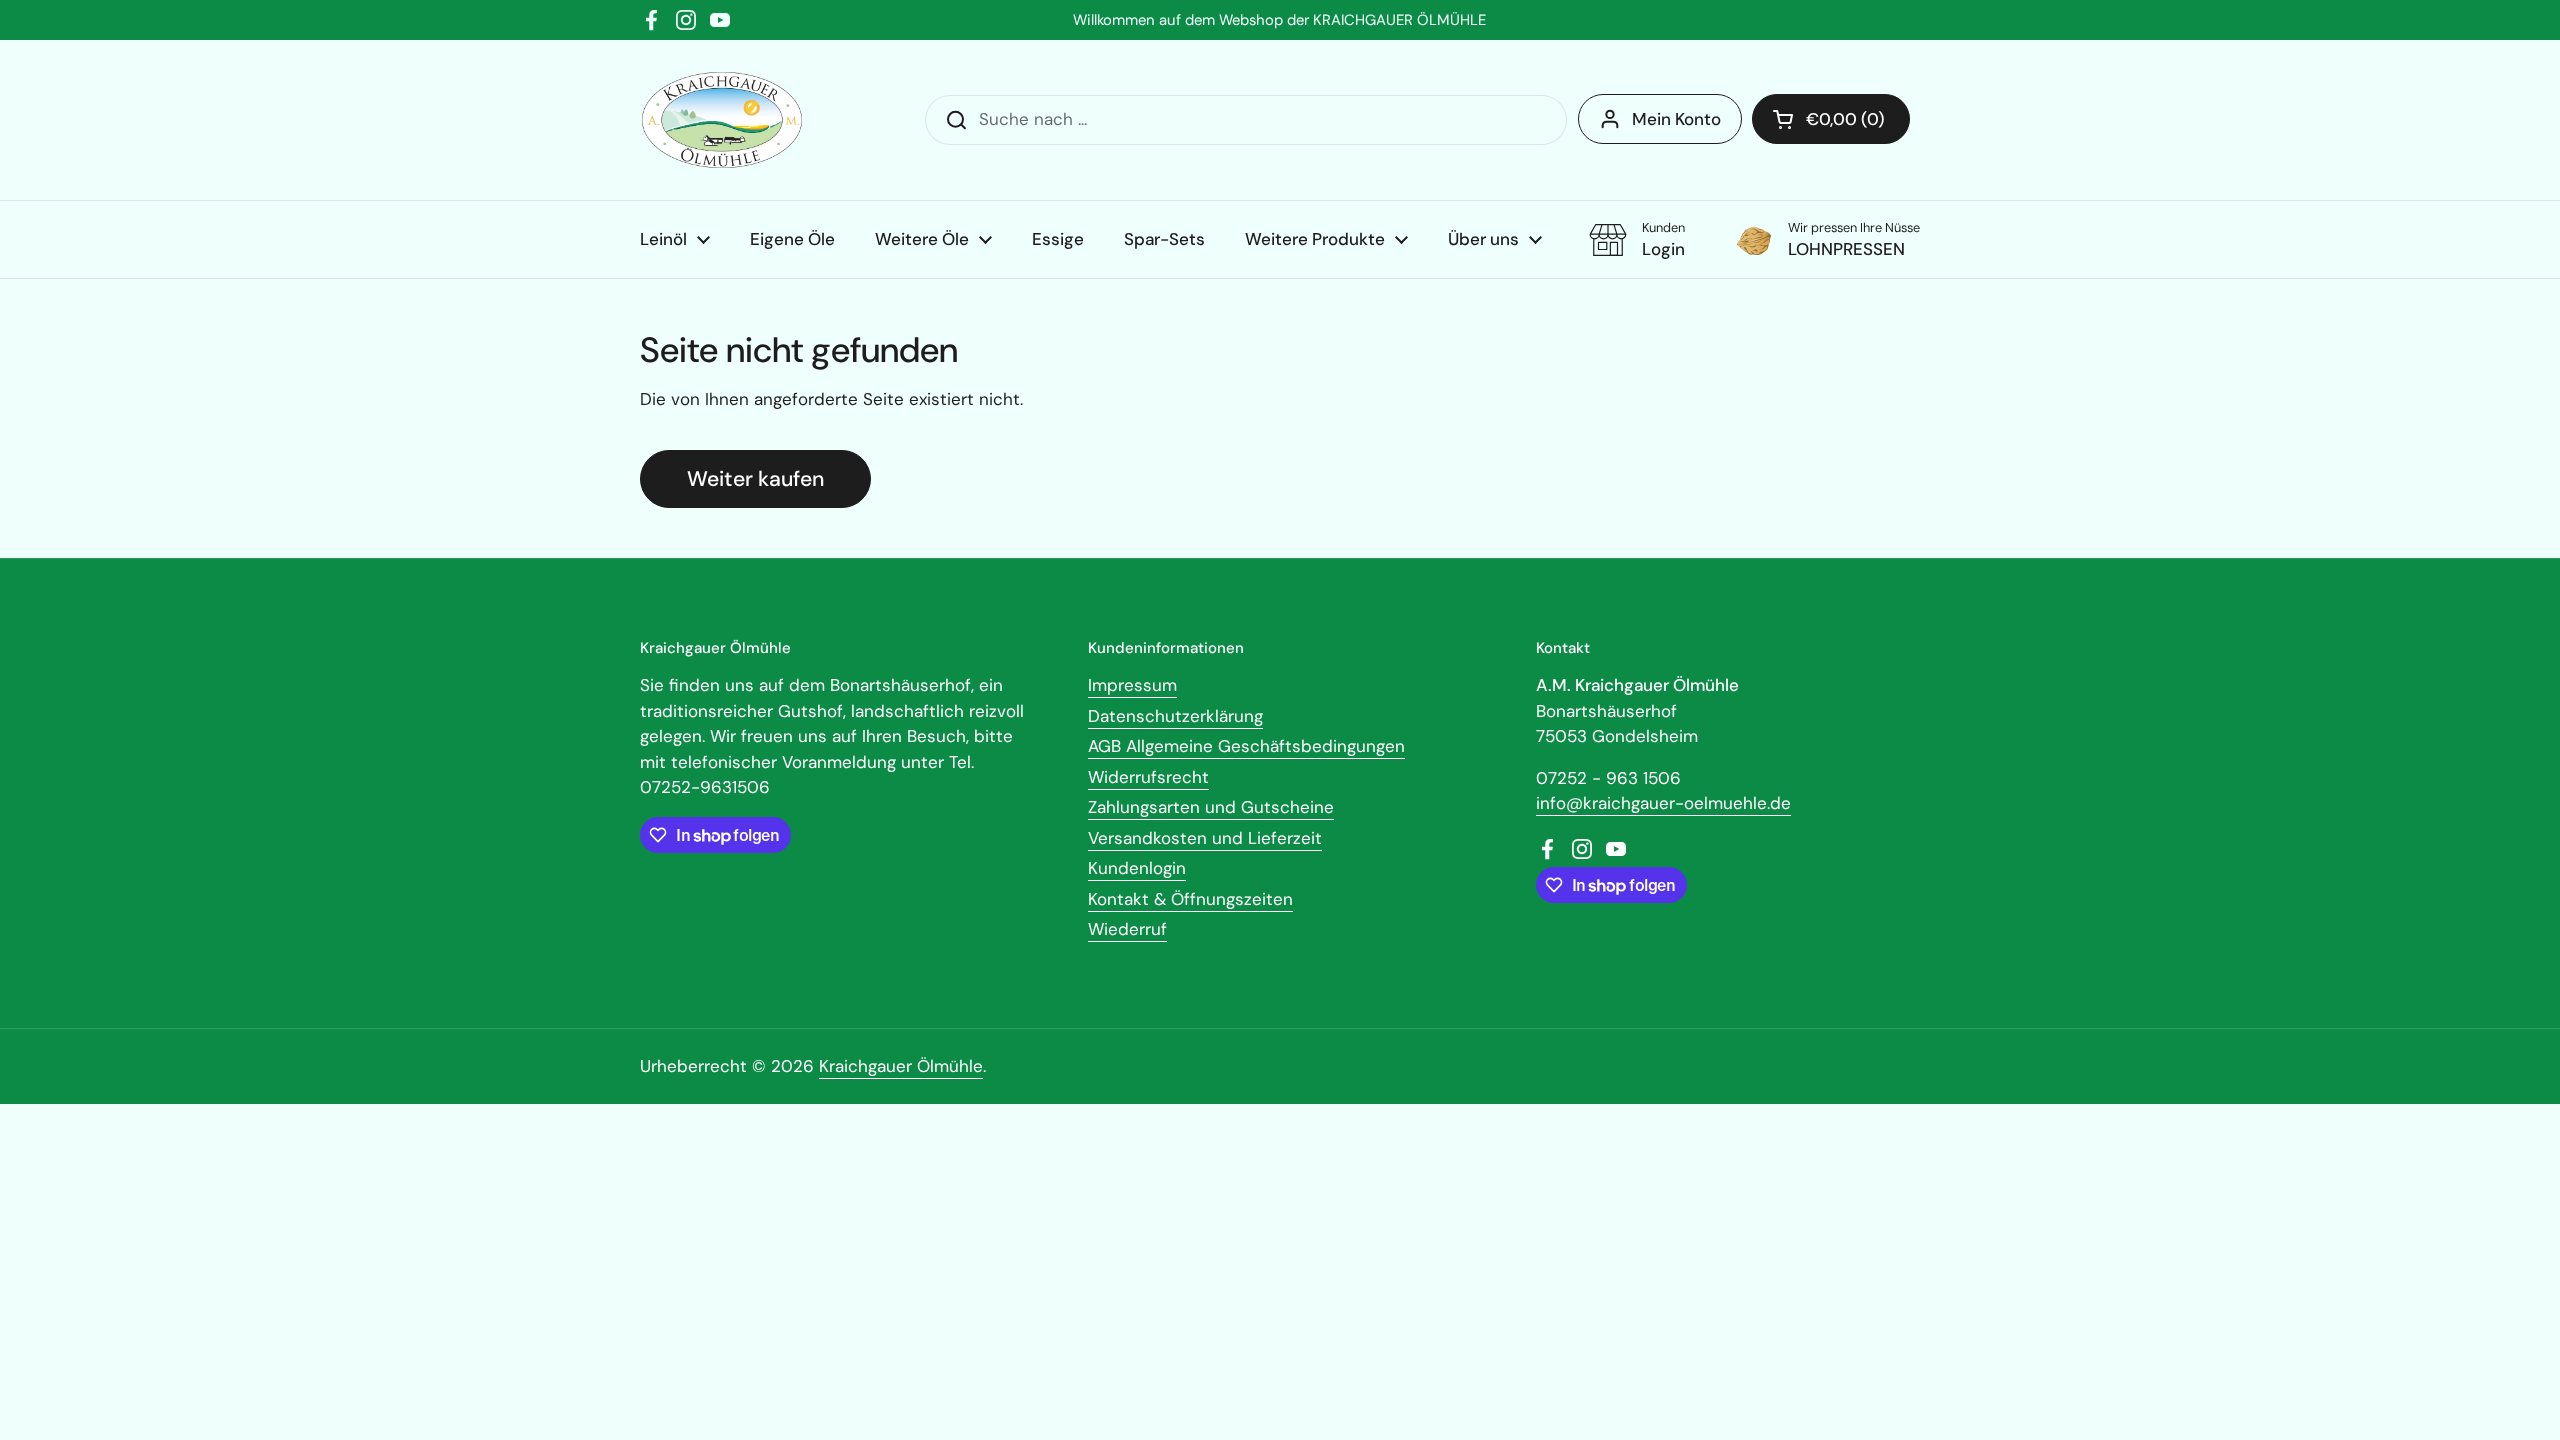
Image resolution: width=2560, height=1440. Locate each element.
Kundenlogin (1137, 868)
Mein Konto (1676, 119)
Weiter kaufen (755, 479)
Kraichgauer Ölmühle (901, 1066)
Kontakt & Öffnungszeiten (1190, 899)
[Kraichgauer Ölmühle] (722, 120)
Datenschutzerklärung (1175, 716)
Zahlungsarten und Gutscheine (1211, 807)
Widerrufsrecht (1148, 777)
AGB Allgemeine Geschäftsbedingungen (1246, 746)
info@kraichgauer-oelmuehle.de (1663, 803)
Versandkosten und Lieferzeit (1205, 838)
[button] (1831, 119)
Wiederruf (1127, 929)
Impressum (1132, 685)
